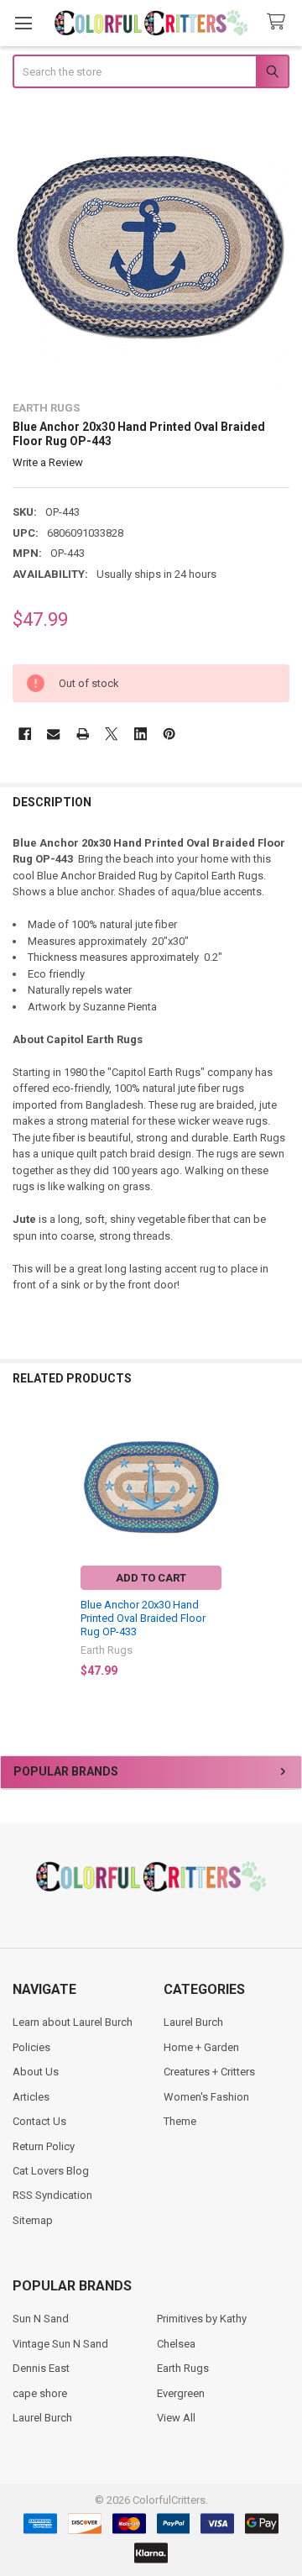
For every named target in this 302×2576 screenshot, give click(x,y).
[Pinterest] (169, 734)
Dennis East (41, 2368)
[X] (111, 734)
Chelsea (176, 2344)
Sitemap (33, 2220)
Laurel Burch (193, 2022)
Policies (31, 2047)
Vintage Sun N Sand (60, 2344)
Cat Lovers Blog (51, 2171)
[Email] (53, 734)
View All (176, 2418)
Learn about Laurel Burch (73, 2022)
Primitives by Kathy (202, 2319)
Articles (31, 2097)
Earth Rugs (183, 2368)
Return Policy (44, 2146)
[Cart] (279, 22)
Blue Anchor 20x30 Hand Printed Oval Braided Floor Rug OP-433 (143, 1619)
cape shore (40, 2393)
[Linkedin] (141, 734)
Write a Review (48, 462)
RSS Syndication (52, 2195)
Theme (180, 2121)
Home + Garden (201, 2047)
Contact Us (39, 2121)
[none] (151, 247)
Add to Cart (151, 1578)
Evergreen (181, 2393)
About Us (36, 2072)
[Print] (83, 734)
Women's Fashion (206, 2097)
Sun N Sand (41, 2319)
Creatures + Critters (209, 2072)
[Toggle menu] (23, 23)
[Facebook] (25, 734)
